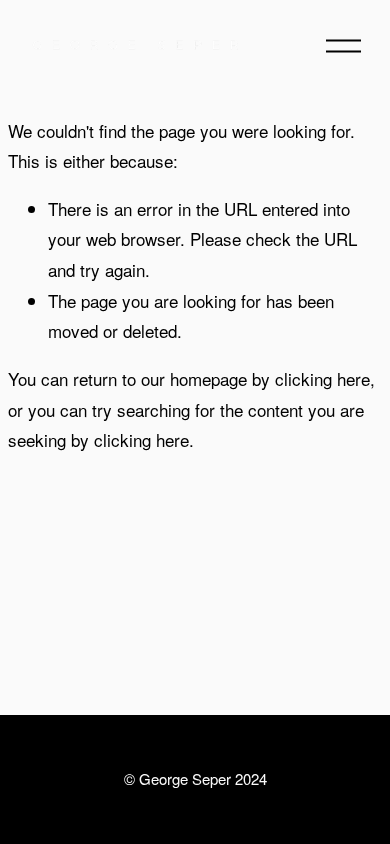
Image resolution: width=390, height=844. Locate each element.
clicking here (322, 378)
